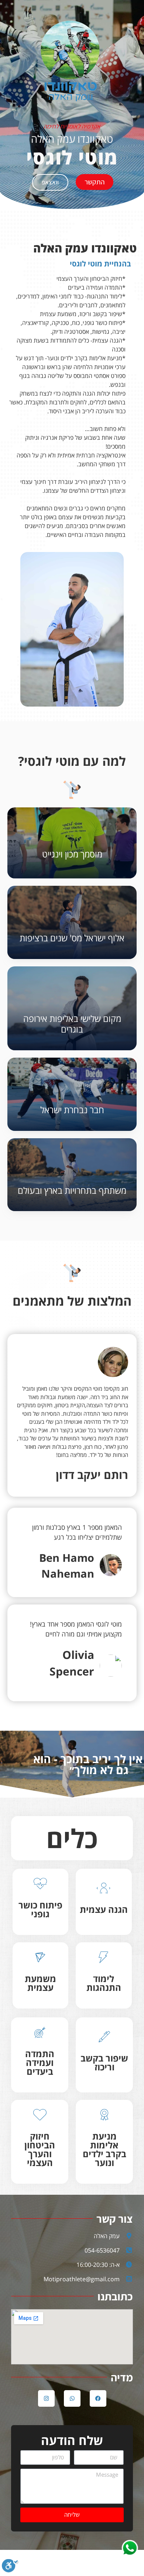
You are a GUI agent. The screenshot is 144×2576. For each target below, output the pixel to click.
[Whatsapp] (72, 2398)
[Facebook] (98, 2398)
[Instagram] (46, 2398)
